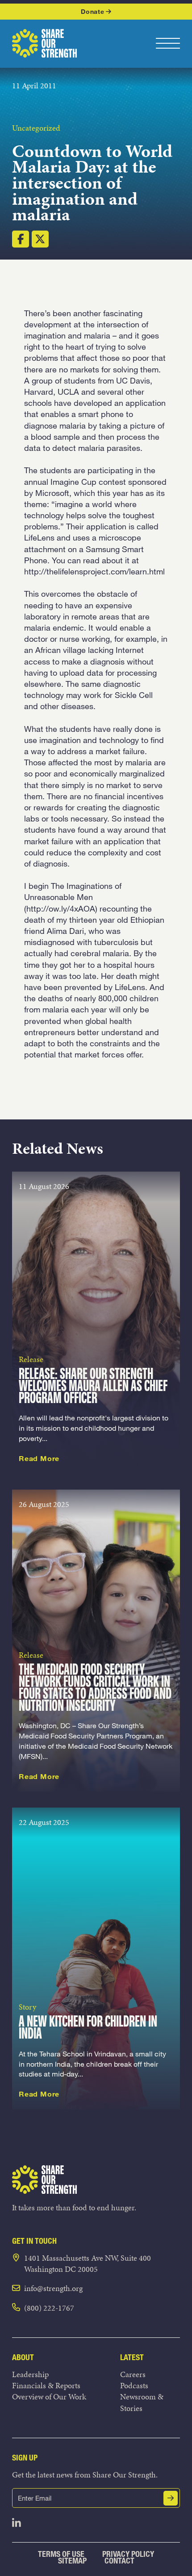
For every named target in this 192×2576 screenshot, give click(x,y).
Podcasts (134, 2385)
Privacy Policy (128, 2554)
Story (27, 2007)
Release (31, 1359)
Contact (119, 2561)
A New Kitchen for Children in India (88, 2028)
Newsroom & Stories (142, 2402)
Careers (133, 2374)
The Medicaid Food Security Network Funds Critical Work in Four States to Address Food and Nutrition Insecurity (95, 1688)
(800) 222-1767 (49, 2308)
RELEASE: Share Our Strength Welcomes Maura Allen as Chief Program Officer (93, 1387)
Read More (39, 1458)
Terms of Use (61, 2554)
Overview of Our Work (49, 2396)
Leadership (30, 2374)
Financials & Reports (46, 2385)
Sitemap (72, 2561)
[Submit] (171, 2498)
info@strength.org (53, 2288)
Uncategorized (36, 128)
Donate (92, 11)
